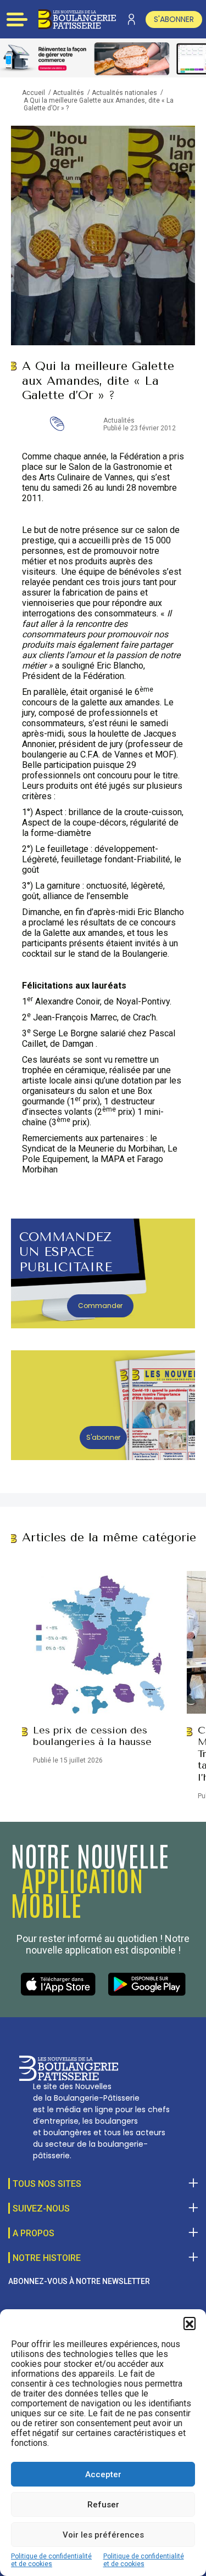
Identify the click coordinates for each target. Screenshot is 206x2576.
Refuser (103, 2505)
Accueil (34, 93)
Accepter (103, 2474)
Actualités (68, 93)
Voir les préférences (103, 2535)
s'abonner (174, 19)
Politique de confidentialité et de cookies (51, 2560)
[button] (190, 2323)
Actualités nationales (124, 93)
